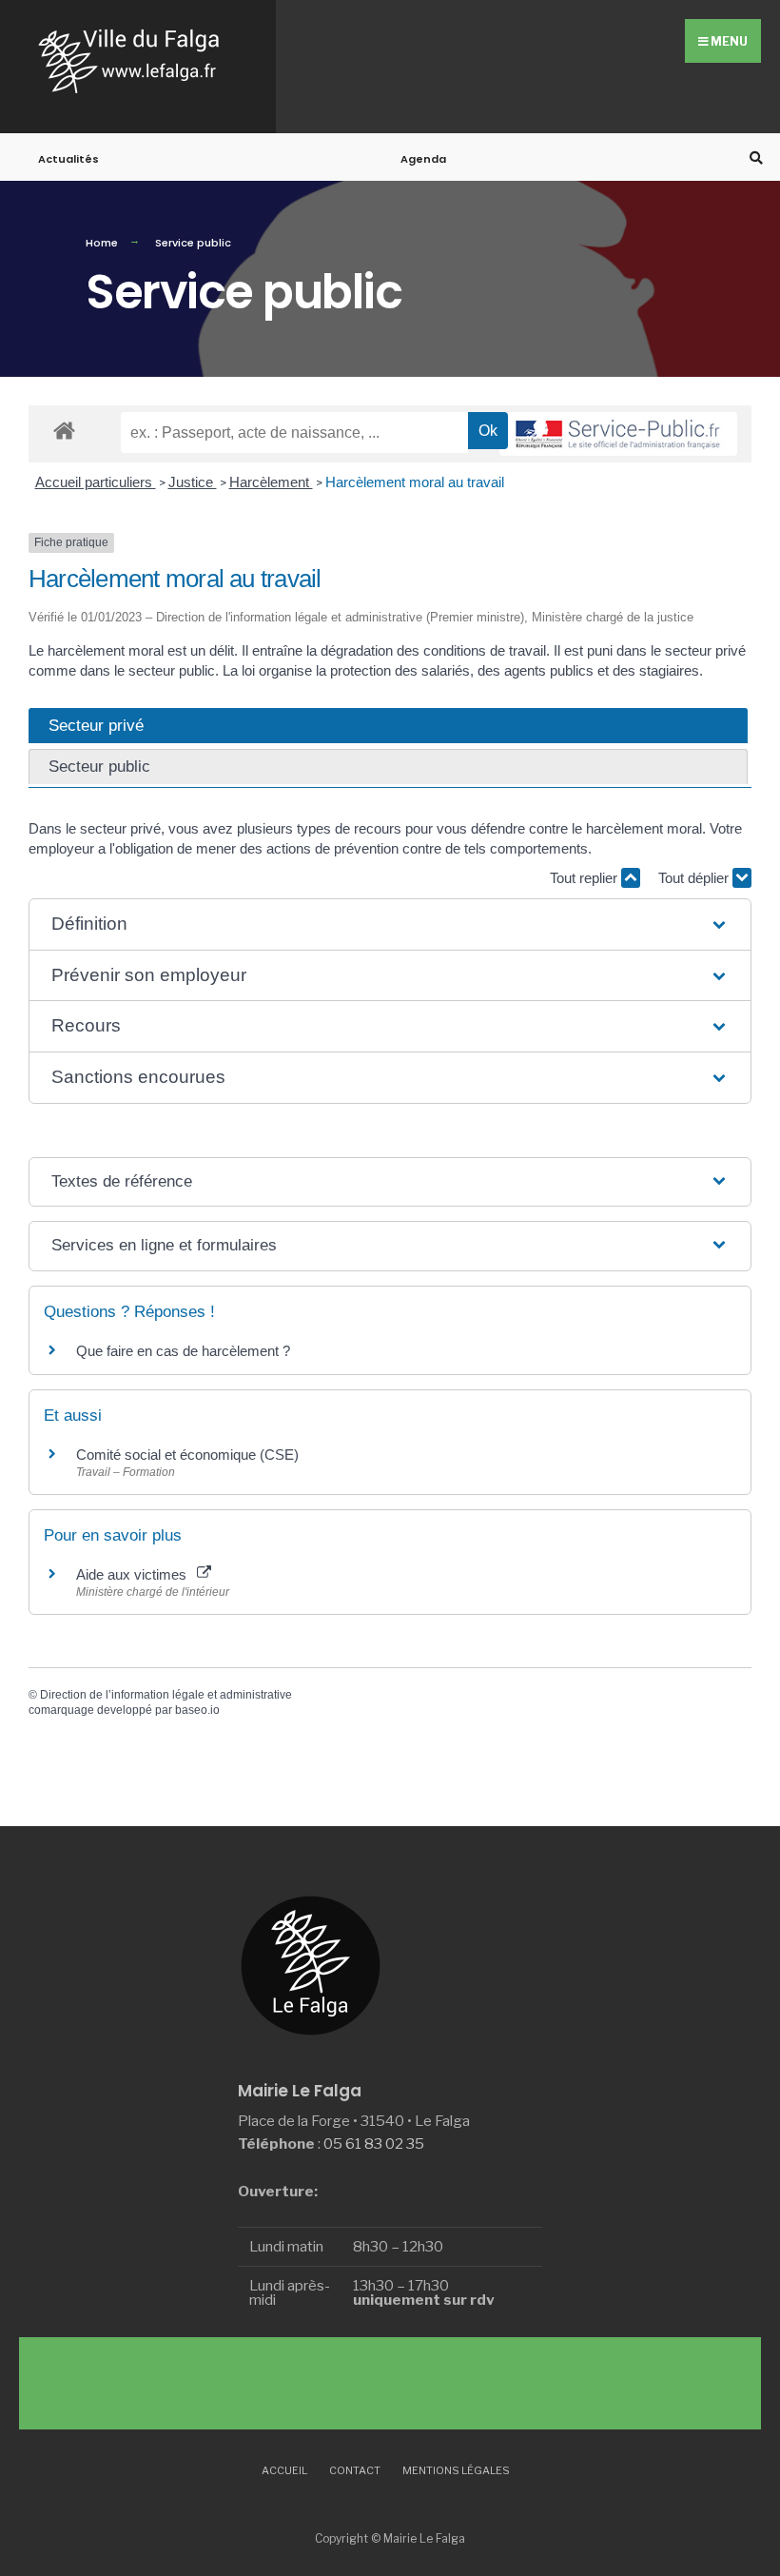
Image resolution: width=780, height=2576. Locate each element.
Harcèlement (271, 482)
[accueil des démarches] (64, 430)
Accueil (284, 2470)
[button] (390, 924)
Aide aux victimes (135, 1574)
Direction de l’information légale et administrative (166, 1695)
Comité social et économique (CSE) (187, 1455)
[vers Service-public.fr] (618, 434)
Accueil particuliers (96, 482)
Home (102, 243)
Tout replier (585, 878)
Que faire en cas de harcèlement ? (183, 1351)
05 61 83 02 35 (374, 2143)
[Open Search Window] (753, 157)
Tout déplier (695, 878)
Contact (355, 2470)
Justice (193, 482)
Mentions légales (456, 2470)
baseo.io (197, 1710)
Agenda (423, 159)
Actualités (68, 159)
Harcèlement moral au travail (415, 482)
